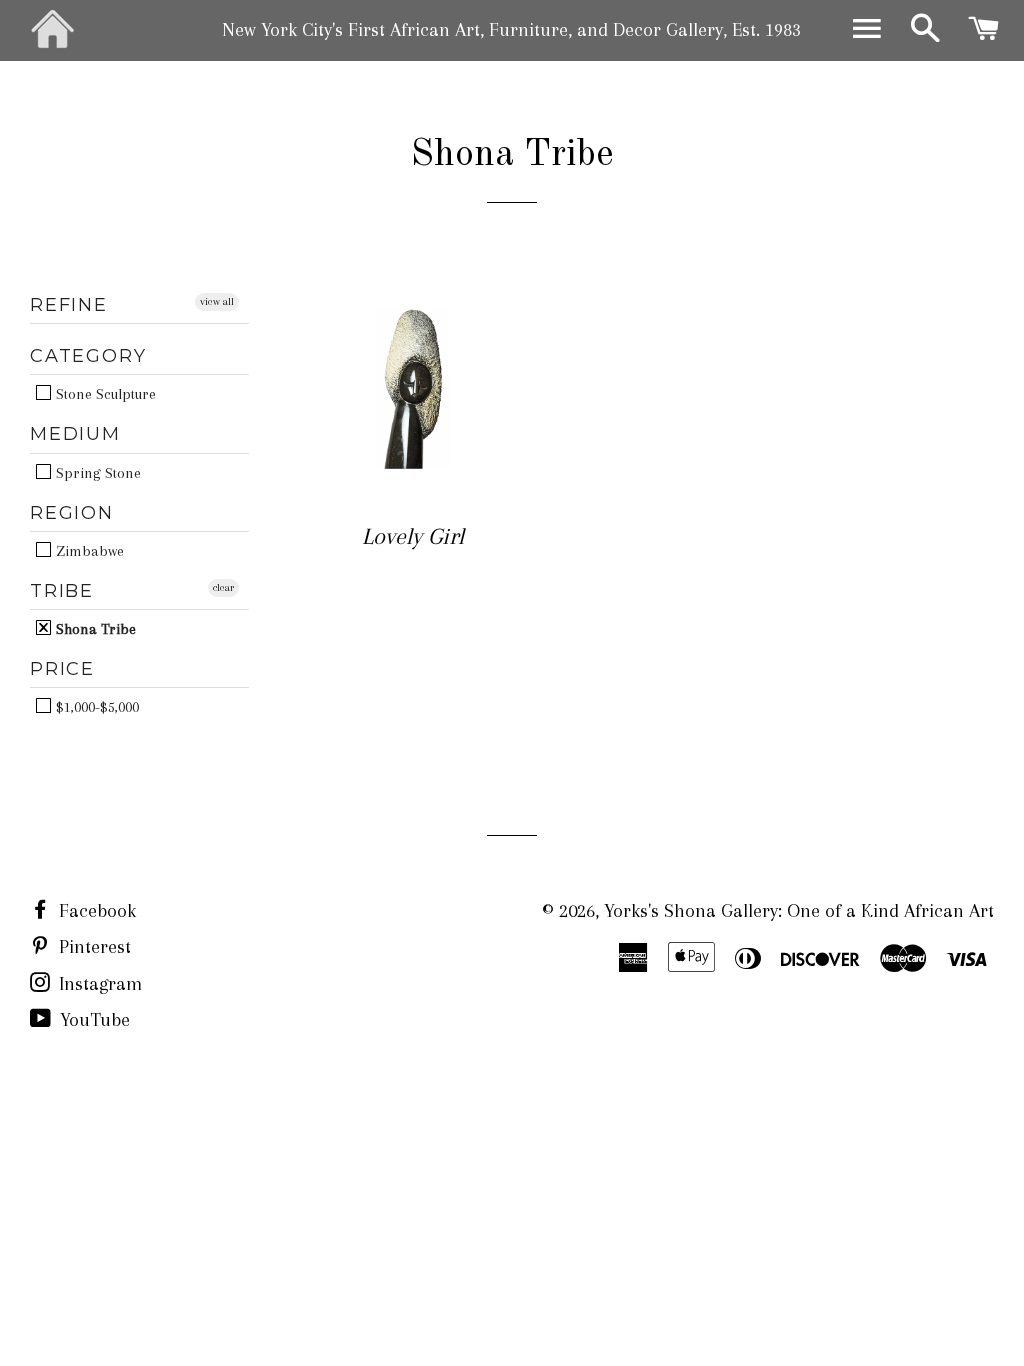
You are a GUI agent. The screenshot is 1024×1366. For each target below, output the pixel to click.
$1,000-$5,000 (95, 706)
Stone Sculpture (104, 393)
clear (223, 587)
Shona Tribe (94, 628)
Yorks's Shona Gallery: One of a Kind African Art (799, 911)
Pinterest (92, 947)
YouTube (92, 1020)
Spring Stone (96, 472)
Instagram (98, 984)
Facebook (95, 911)
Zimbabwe (88, 550)
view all (217, 301)
